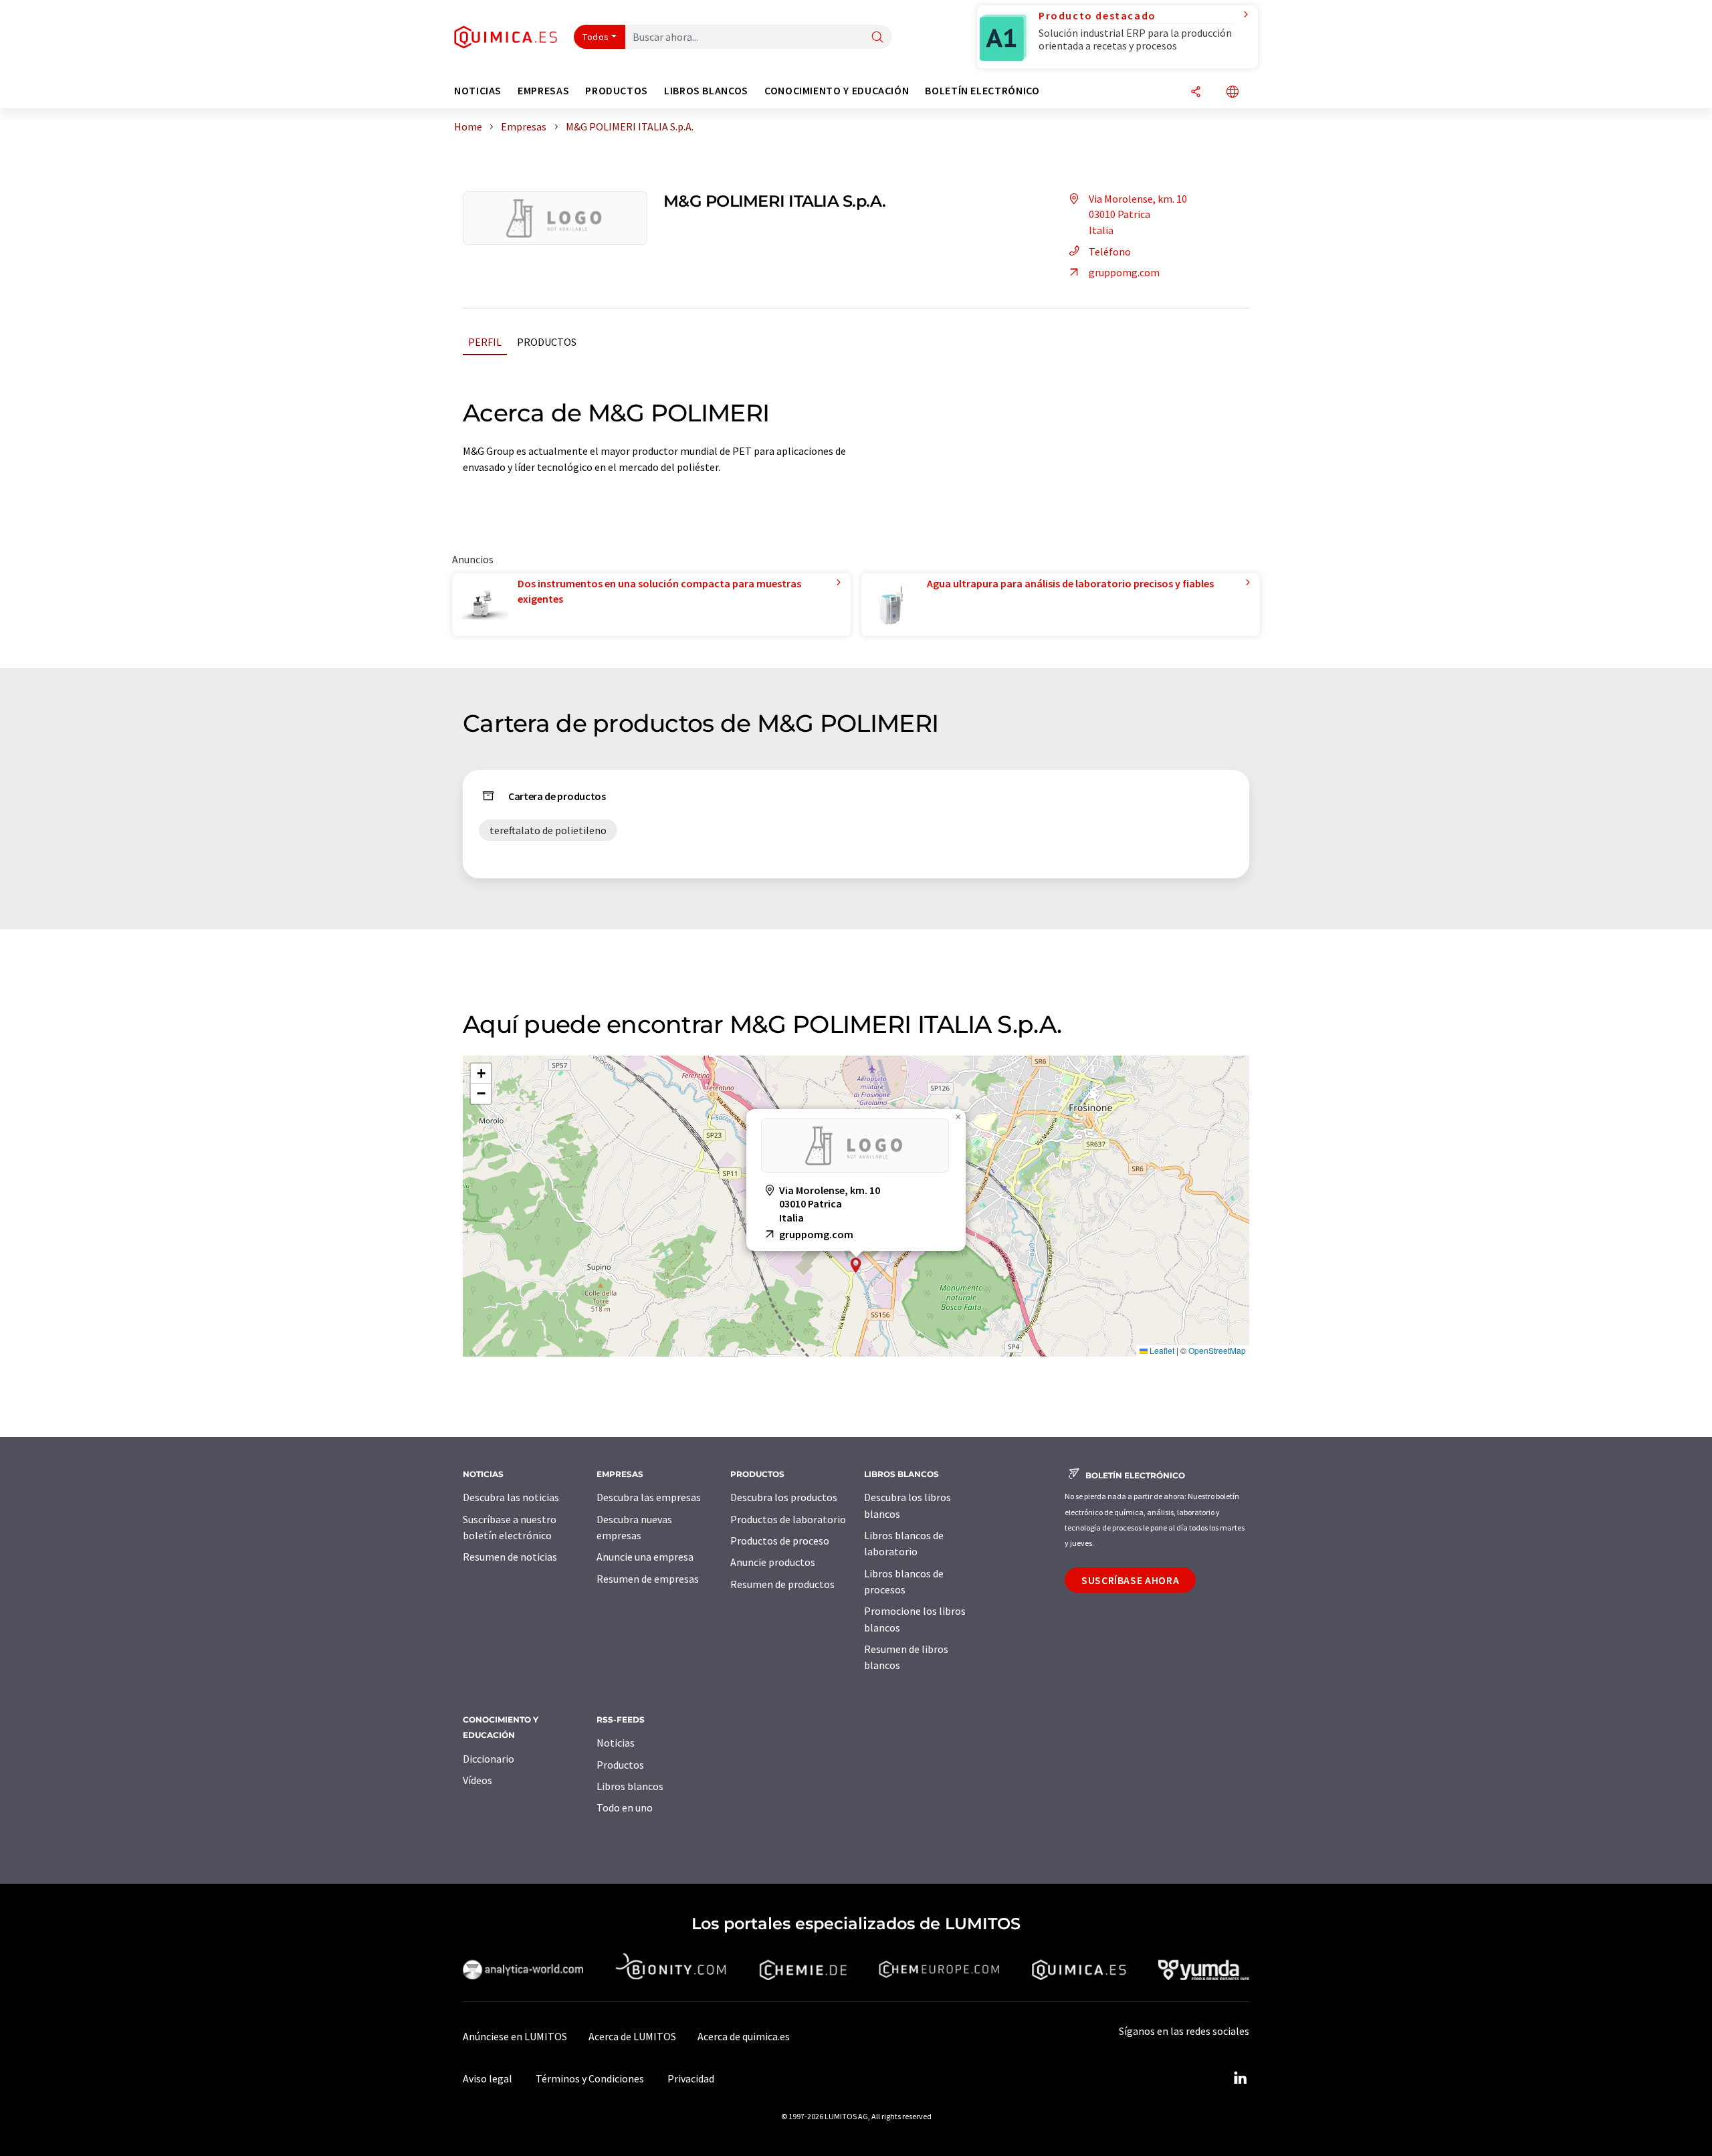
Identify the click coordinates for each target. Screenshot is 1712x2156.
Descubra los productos (784, 1497)
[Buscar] (877, 38)
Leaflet (1161, 1350)
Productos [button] (617, 91)
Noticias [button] (478, 91)
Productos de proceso (780, 1541)
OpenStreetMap (1217, 1350)
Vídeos (477, 1780)
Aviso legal (488, 2078)
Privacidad (691, 2078)
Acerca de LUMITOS (632, 2036)
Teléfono (1110, 252)
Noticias (616, 1743)
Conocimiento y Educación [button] (837, 91)
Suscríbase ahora (1130, 1580)
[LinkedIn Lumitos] (1240, 2078)
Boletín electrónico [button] (982, 91)
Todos (596, 37)
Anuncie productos (773, 1562)
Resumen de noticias (510, 1557)
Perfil (485, 342)
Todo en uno (625, 1807)
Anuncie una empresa (645, 1557)
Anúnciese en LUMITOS (515, 2036)
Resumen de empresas (648, 1579)
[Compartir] (1196, 93)
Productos (547, 342)
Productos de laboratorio (788, 1519)
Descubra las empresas (649, 1497)
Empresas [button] (543, 91)
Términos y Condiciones (590, 2078)
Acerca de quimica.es (744, 2036)
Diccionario (489, 1759)
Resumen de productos (782, 1584)
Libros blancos (630, 1786)
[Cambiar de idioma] (1233, 93)
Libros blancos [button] (706, 91)
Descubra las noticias (511, 1497)
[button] (856, 1265)
